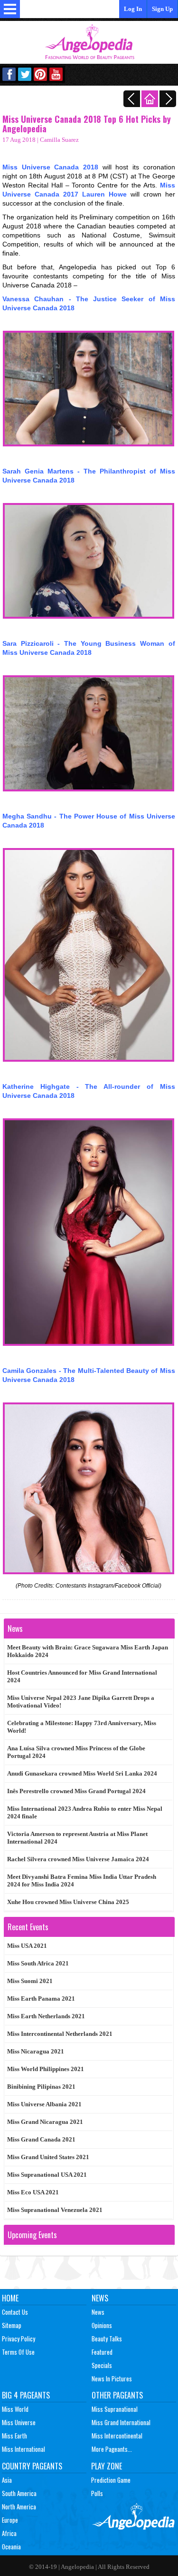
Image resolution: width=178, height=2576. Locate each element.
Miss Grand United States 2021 (48, 2157)
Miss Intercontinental (117, 2436)
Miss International (23, 2449)
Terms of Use (18, 2352)
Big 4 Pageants (26, 2395)
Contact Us (15, 2312)
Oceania (11, 2546)
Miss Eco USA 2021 (33, 2192)
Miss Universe (19, 2422)
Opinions (102, 2325)
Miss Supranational (115, 2409)
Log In (133, 9)
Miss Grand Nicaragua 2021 (45, 2122)
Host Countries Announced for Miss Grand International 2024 (82, 1676)
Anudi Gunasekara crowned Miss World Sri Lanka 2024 (82, 1773)
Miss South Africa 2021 (38, 1963)
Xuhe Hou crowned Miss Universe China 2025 (68, 1902)
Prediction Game (111, 2480)
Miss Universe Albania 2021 (44, 2104)
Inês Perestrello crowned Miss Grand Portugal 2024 (76, 1791)
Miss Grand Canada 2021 (41, 2139)
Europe (10, 2520)
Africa (9, 2533)
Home (10, 2298)
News (100, 2298)
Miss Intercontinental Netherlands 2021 (60, 2034)
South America (19, 2493)
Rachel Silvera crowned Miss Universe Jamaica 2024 (78, 1859)
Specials (102, 2365)
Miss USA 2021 (27, 1946)
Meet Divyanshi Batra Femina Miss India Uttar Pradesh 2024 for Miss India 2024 (82, 1880)
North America (19, 2507)
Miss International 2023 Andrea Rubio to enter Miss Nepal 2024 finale (85, 1812)
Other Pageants (117, 2395)
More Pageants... (112, 2449)
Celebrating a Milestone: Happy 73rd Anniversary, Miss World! (82, 1727)
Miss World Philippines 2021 (46, 2069)
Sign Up (162, 9)
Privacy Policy (19, 2339)
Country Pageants (32, 2466)
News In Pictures (112, 2379)
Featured (102, 2352)
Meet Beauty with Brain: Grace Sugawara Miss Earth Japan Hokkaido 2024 (88, 1651)
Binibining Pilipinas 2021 (41, 2087)
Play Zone (107, 2466)
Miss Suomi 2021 (30, 1981)
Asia (7, 2480)
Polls (97, 2493)
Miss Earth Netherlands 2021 (46, 2016)
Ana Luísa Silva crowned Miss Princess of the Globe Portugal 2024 (76, 1752)
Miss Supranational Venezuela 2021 (55, 2210)
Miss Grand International (121, 2422)
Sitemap (12, 2325)
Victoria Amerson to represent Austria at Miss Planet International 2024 (77, 1838)
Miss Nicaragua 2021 (36, 2051)
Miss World (15, 2409)
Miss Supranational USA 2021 (47, 2175)
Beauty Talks (107, 2339)
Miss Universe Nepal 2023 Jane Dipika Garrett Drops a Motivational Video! (81, 1702)
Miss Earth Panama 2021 (41, 1999)
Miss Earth (14, 2436)
